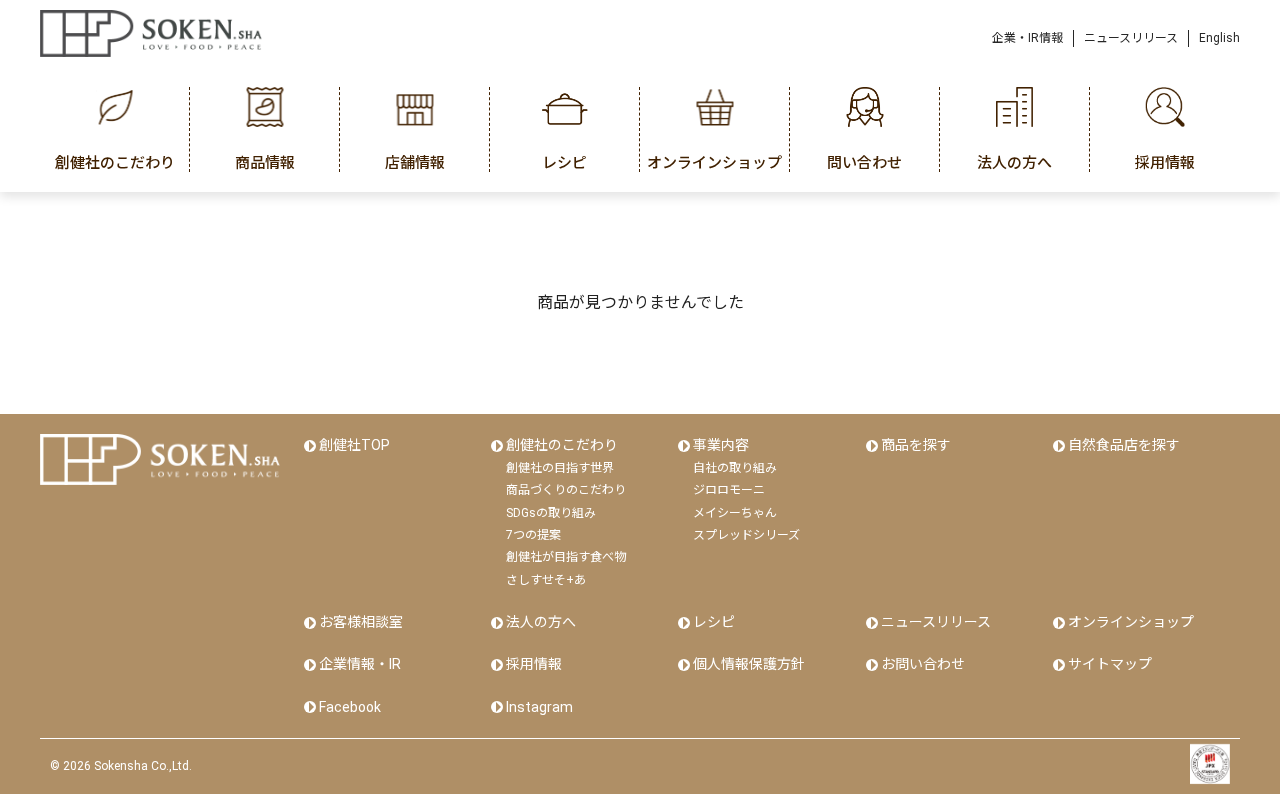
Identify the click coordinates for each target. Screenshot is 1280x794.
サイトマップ (1110, 664)
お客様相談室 (361, 622)
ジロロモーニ (729, 490)
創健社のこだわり (562, 445)
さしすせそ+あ (546, 580)
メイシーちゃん (735, 513)
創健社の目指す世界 (560, 468)
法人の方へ (541, 622)
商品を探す (916, 445)
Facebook (350, 707)
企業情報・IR (360, 664)
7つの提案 (533, 535)
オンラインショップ (1131, 622)
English (1219, 38)
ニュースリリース (1131, 38)
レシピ (714, 622)
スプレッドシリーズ (746, 535)
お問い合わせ (923, 664)
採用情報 (534, 664)
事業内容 (721, 445)
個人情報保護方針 (749, 664)
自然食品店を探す (1124, 445)
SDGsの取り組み (551, 513)
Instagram (539, 707)
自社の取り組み (735, 468)
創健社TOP (354, 445)
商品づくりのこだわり (566, 490)
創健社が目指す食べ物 (566, 557)
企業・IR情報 (1027, 38)
